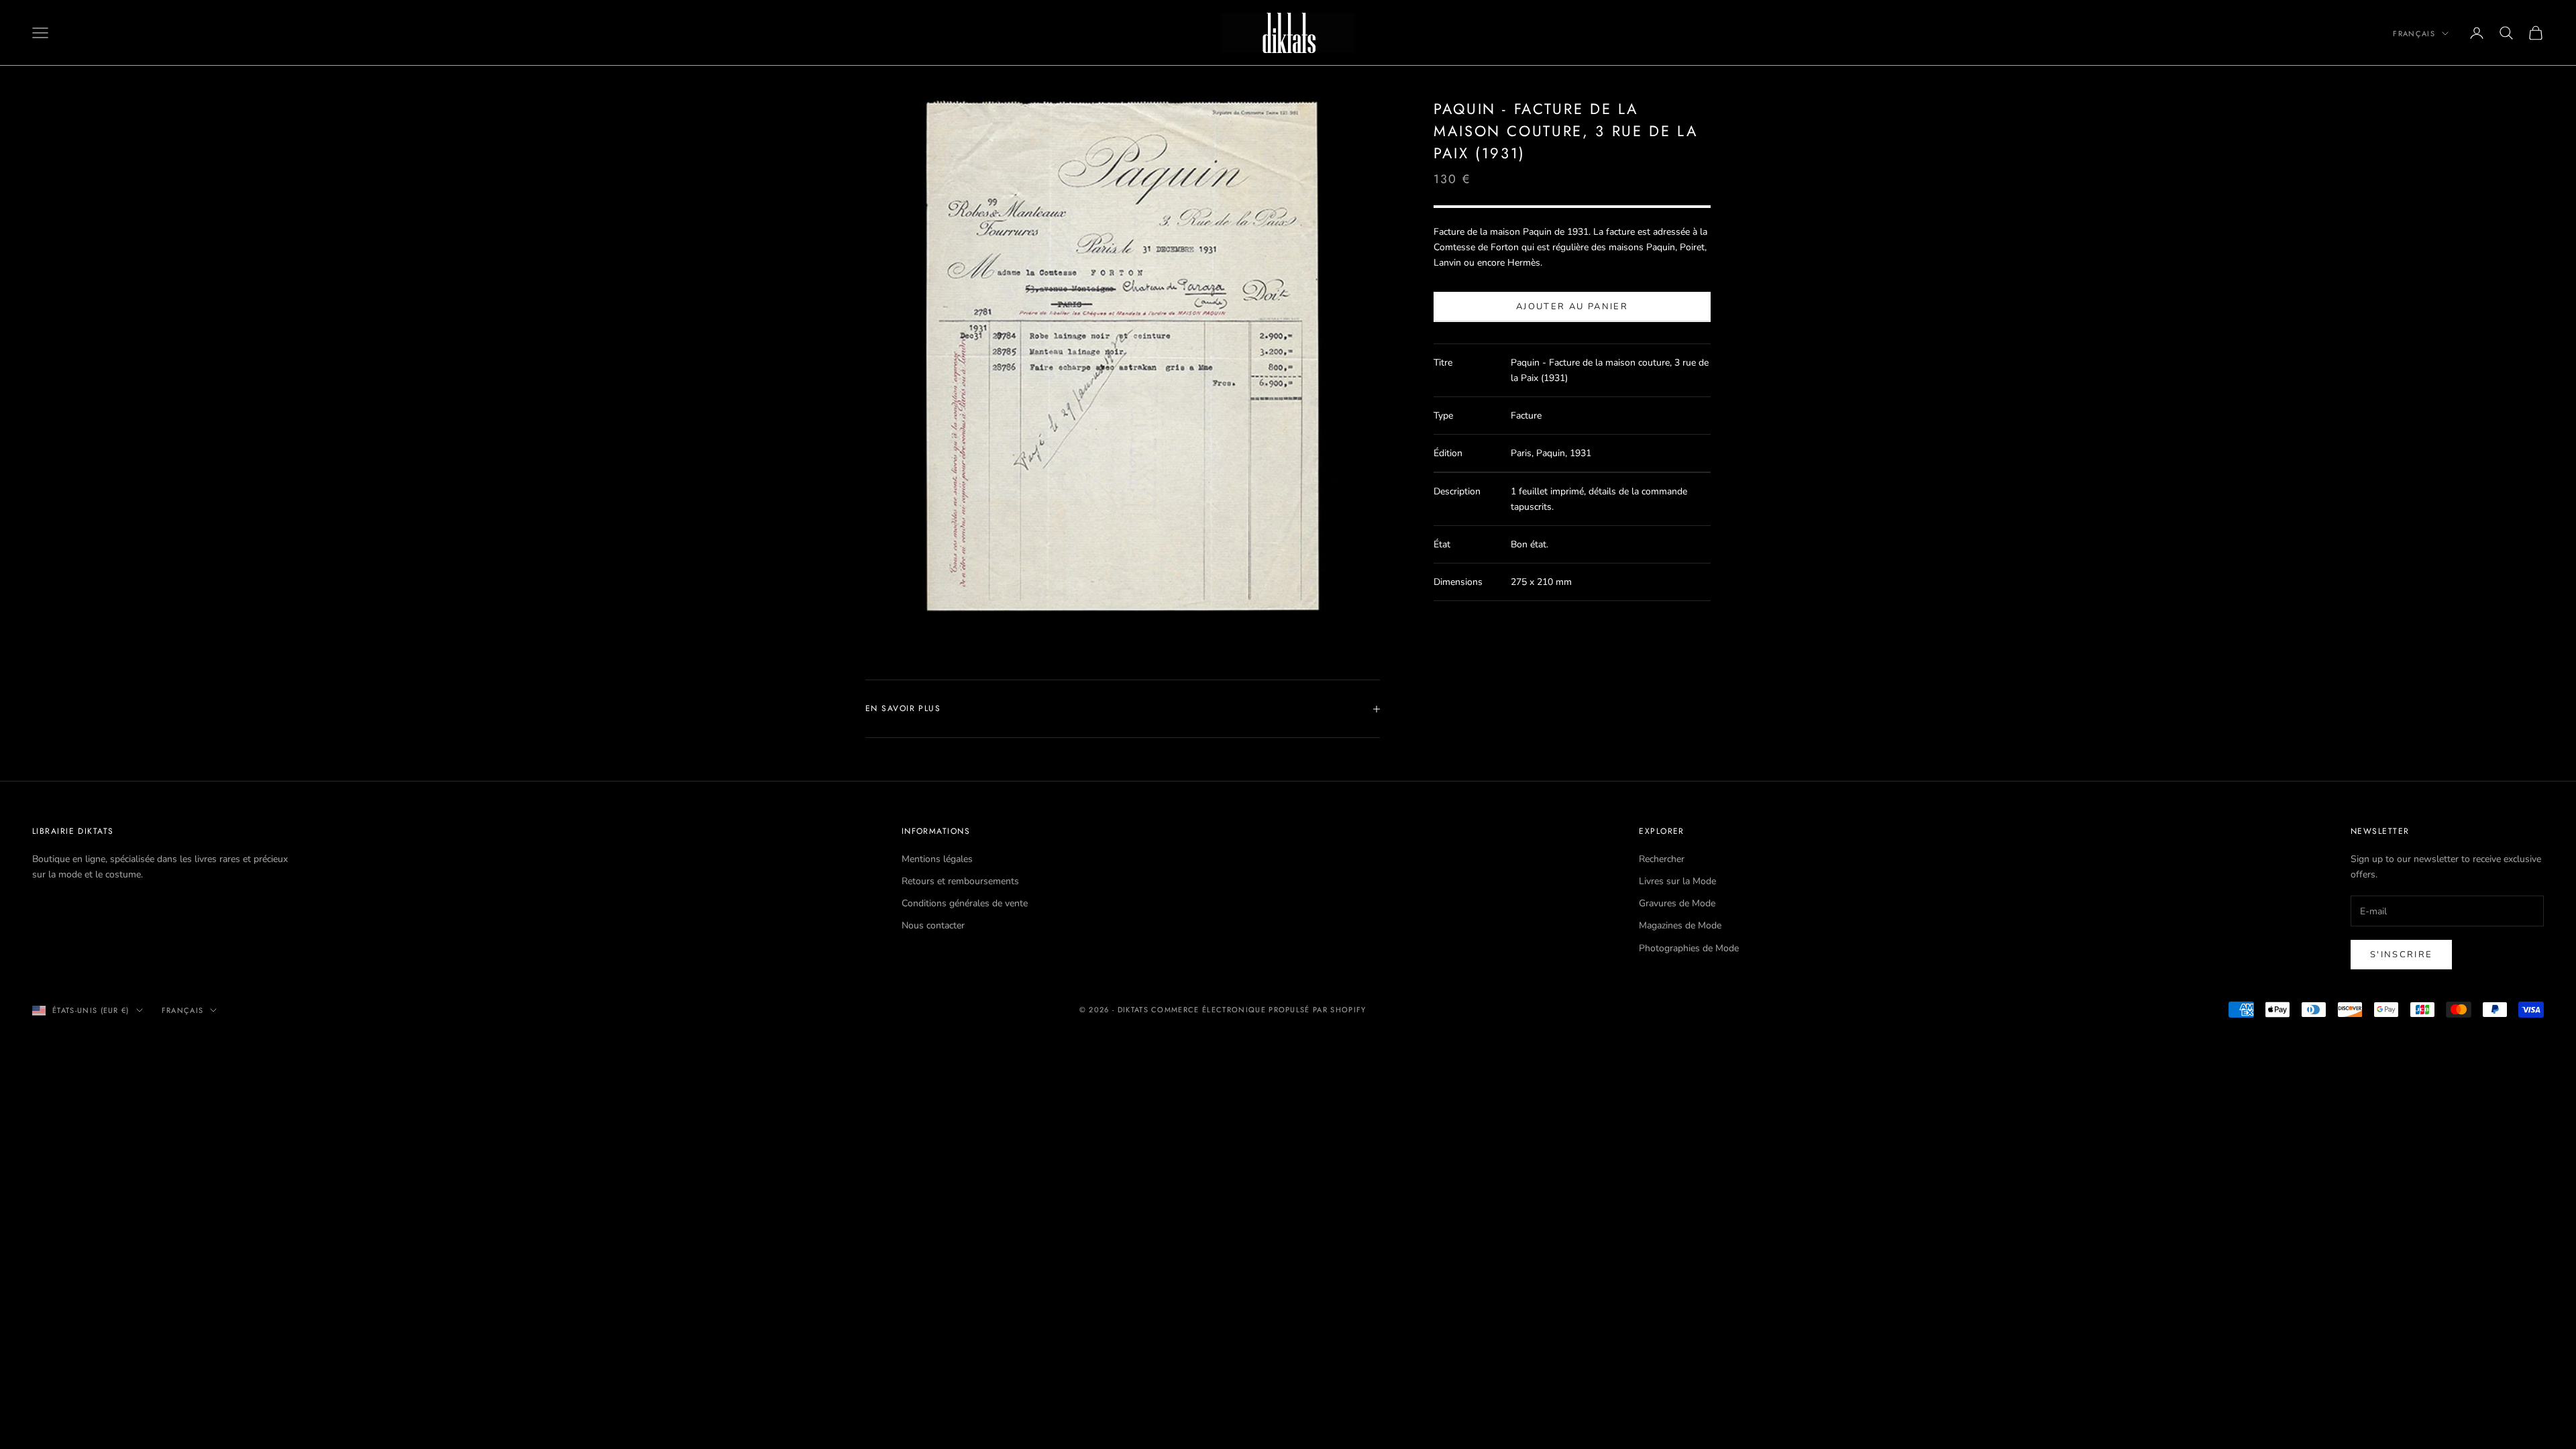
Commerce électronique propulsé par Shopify (1258, 1010)
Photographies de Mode (1689, 948)
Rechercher (1662, 859)
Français (2414, 34)
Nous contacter (933, 925)
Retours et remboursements (960, 881)
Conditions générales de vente (965, 903)
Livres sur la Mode (1677, 881)
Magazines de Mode (1680, 925)
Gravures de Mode (1677, 903)
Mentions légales (937, 859)
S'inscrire (2401, 955)
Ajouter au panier (1572, 307)
